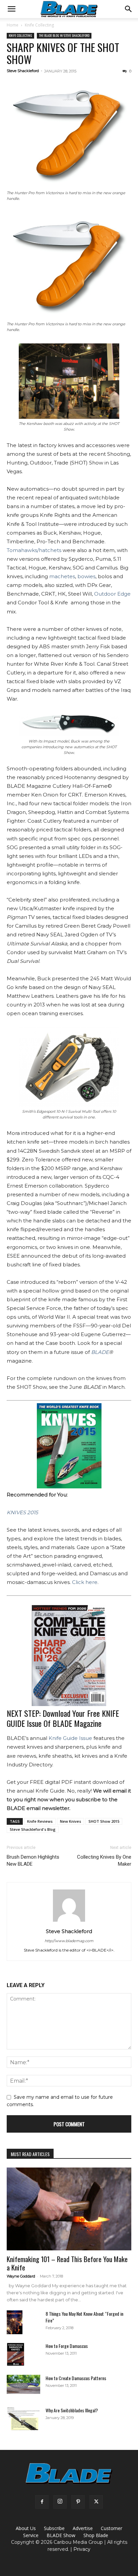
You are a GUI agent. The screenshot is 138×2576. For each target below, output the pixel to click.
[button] (11, 9)
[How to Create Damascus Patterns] (23, 2384)
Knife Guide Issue (70, 1738)
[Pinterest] (78, 2502)
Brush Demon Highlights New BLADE (33, 1860)
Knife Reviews (40, 1821)
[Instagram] (60, 2502)
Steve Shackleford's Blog (33, 1829)
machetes (62, 576)
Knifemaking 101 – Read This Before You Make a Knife (67, 2263)
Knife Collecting (39, 25)
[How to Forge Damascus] (16, 2354)
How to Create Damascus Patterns (76, 2378)
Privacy (82, 2549)
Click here (85, 1582)
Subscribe (54, 2528)
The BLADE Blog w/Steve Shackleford (64, 35)
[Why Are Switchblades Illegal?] (23, 2419)
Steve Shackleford (23, 71)
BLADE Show (61, 2535)
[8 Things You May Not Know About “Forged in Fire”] (15, 2322)
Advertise (83, 2528)
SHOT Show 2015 (104, 1821)
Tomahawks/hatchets (34, 550)
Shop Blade (96, 2535)
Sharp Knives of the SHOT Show (63, 53)
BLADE (100, 1352)
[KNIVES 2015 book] (69, 1446)
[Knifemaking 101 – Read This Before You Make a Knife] (69, 2209)
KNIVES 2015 (22, 1512)
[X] (96, 2502)
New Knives (71, 1821)
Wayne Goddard (21, 2276)
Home (13, 25)
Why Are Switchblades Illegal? (72, 2410)
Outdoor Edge (112, 594)
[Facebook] (42, 2502)
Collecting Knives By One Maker (104, 1860)
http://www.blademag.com (69, 1941)
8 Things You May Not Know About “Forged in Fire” (84, 2317)
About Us (26, 2528)
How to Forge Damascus (67, 2346)
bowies (86, 576)
